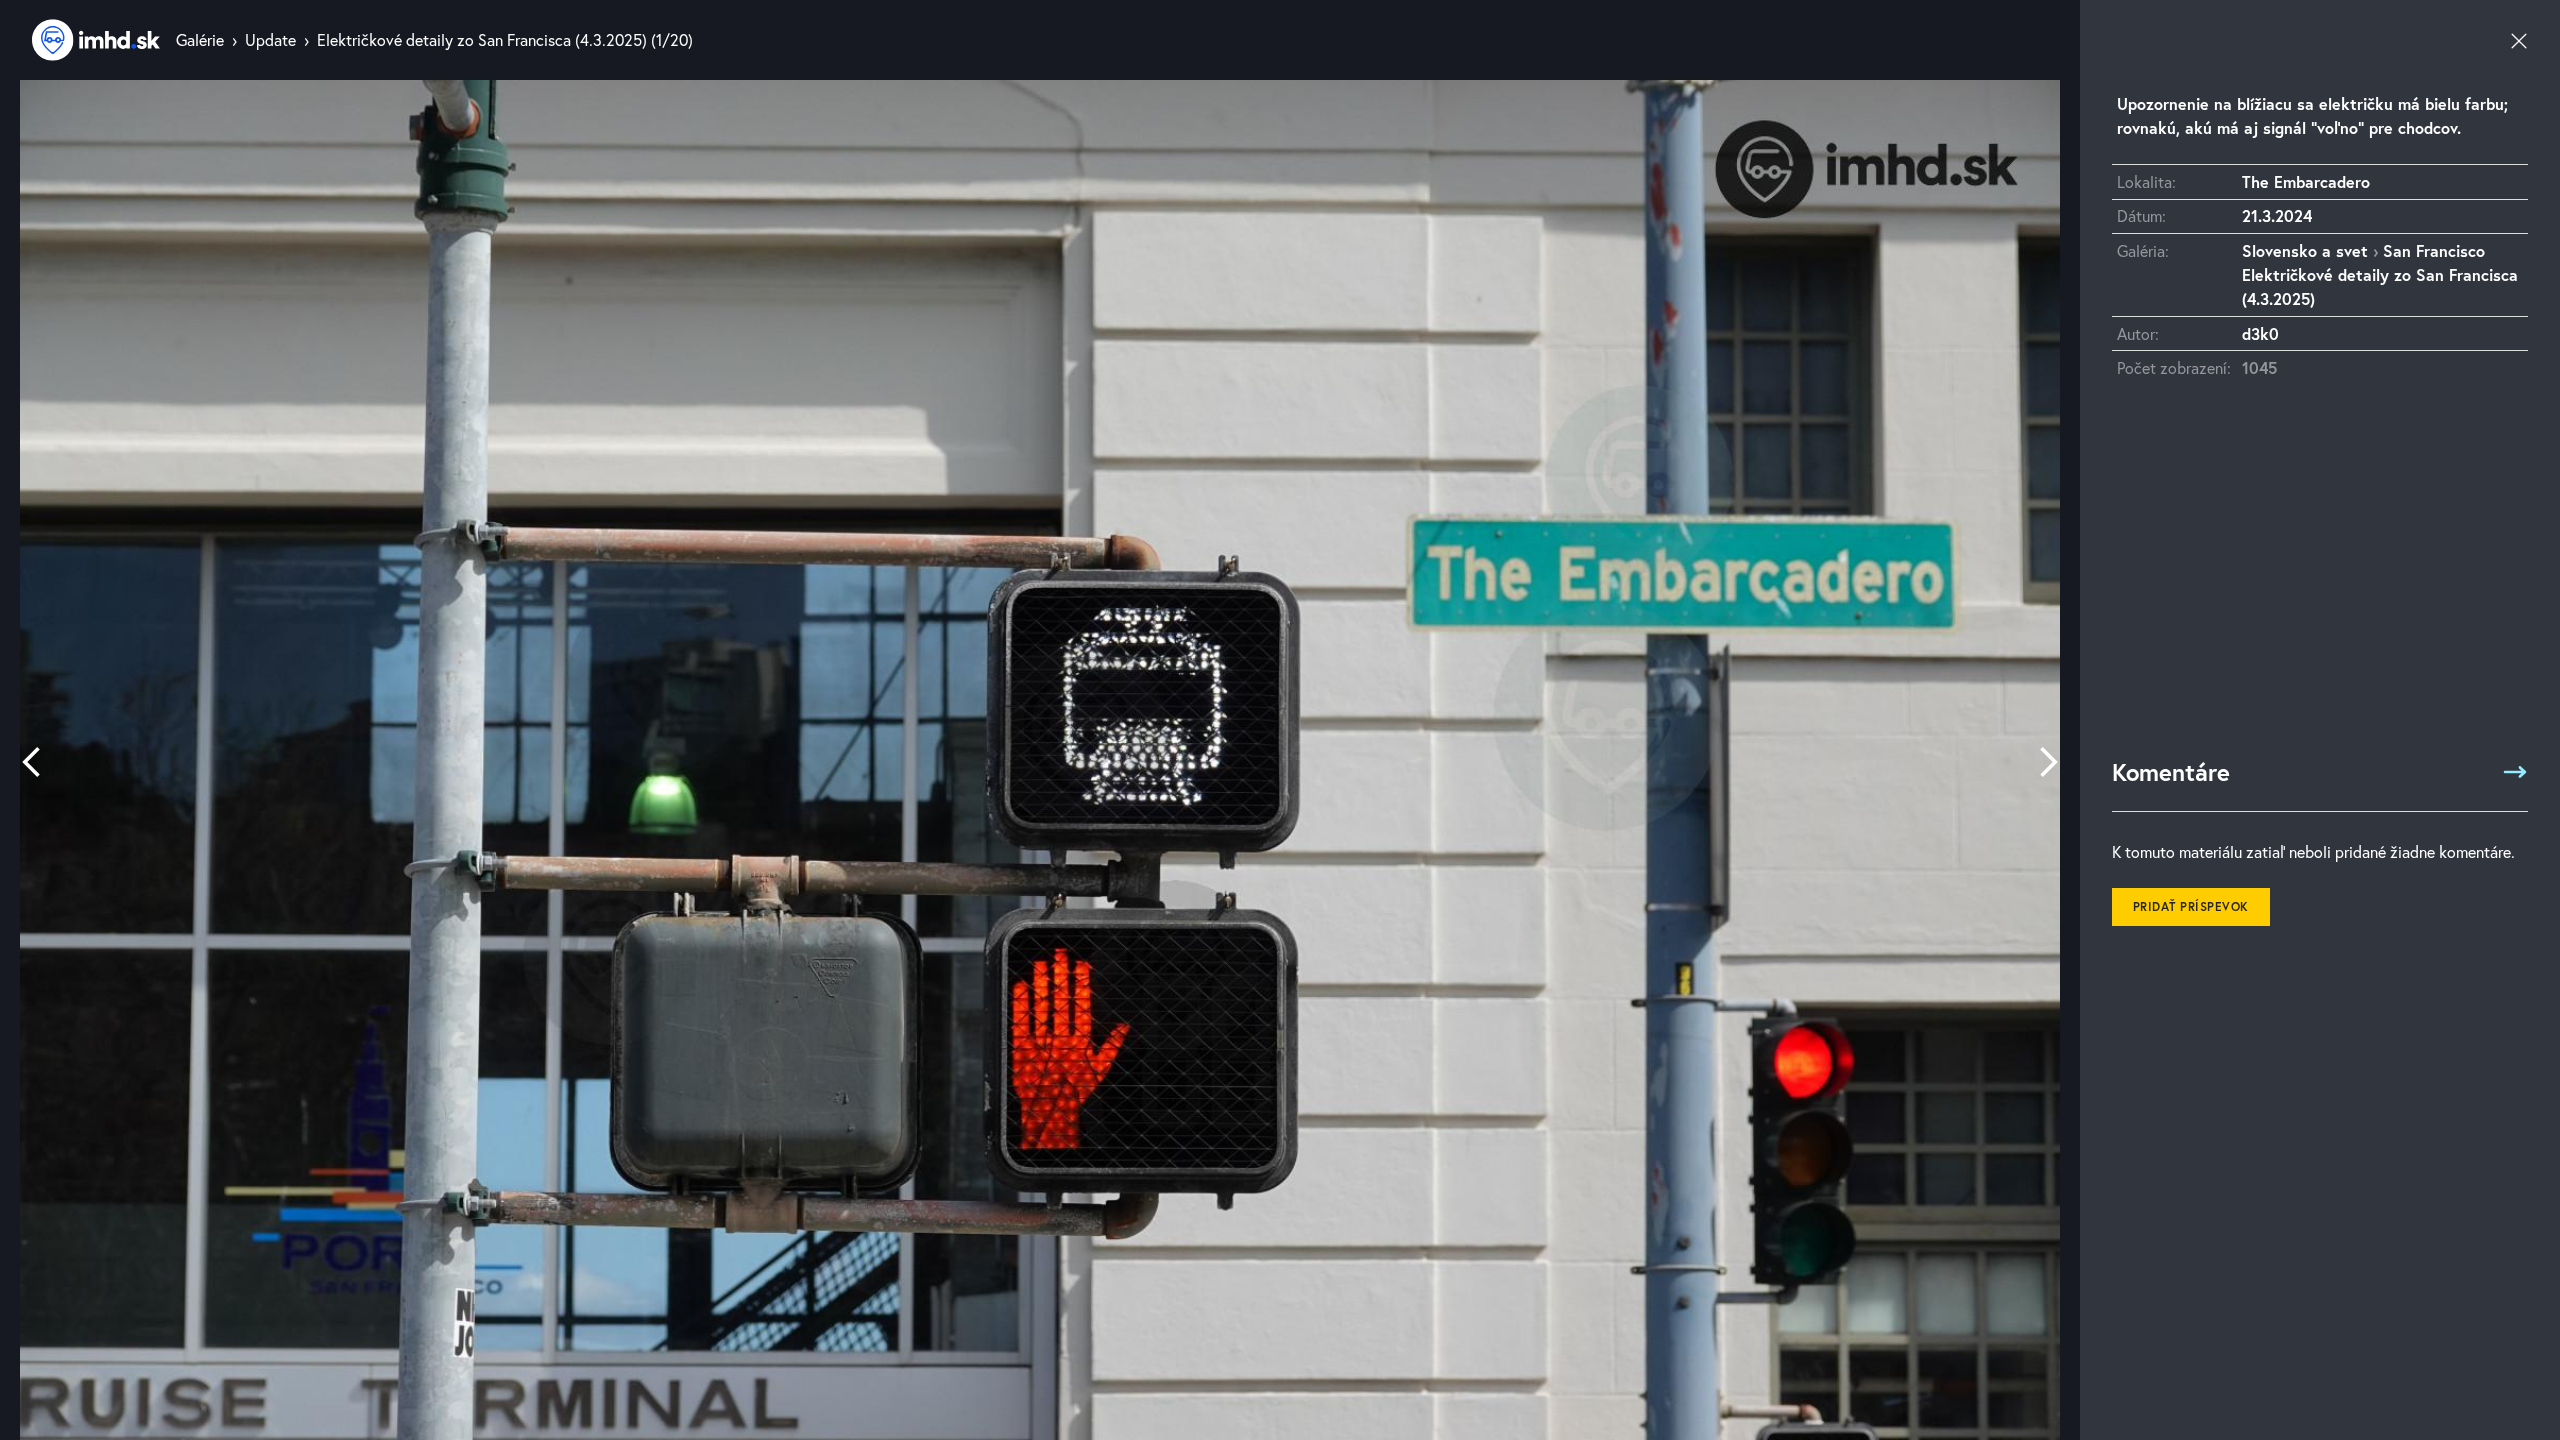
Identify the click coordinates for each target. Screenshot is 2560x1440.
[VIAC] (2515, 772)
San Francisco (2434, 250)
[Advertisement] (2320, 578)
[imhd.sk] (96, 40)
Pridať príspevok (2191, 906)
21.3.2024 (2277, 215)
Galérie (200, 39)
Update (270, 39)
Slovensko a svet (2305, 250)
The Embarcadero (2306, 181)
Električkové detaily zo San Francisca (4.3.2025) (482, 39)
